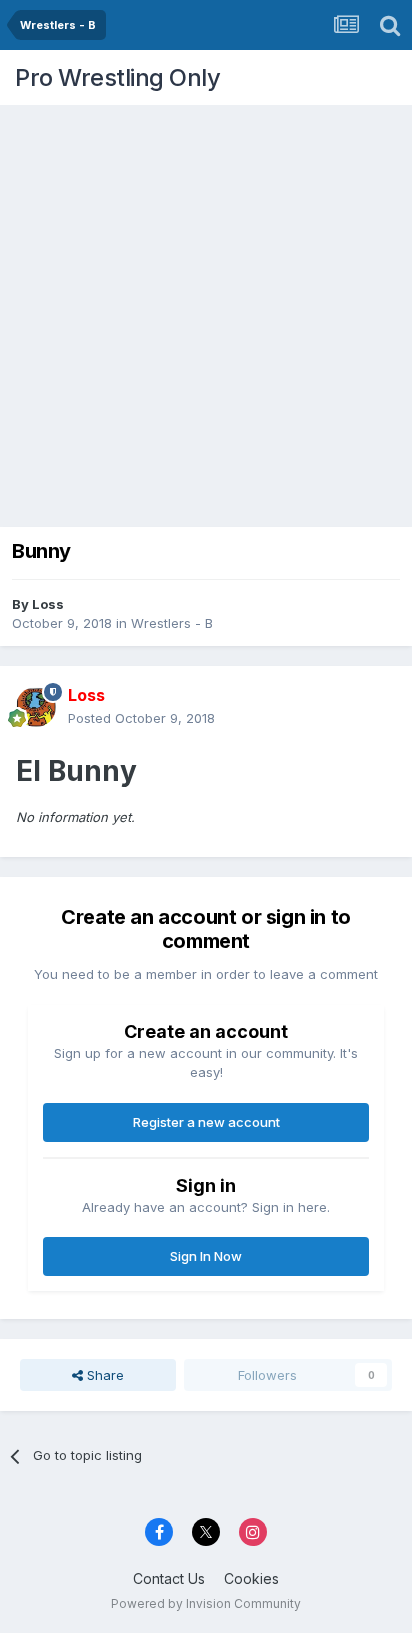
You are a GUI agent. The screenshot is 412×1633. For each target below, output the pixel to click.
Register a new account (206, 1122)
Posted (141, 718)
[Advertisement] (206, 311)
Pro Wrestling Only (117, 77)
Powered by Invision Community (206, 1603)
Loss (48, 604)
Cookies (251, 1578)
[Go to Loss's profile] (36, 707)
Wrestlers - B (172, 623)
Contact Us (169, 1578)
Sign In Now (206, 1256)
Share (103, 1375)
